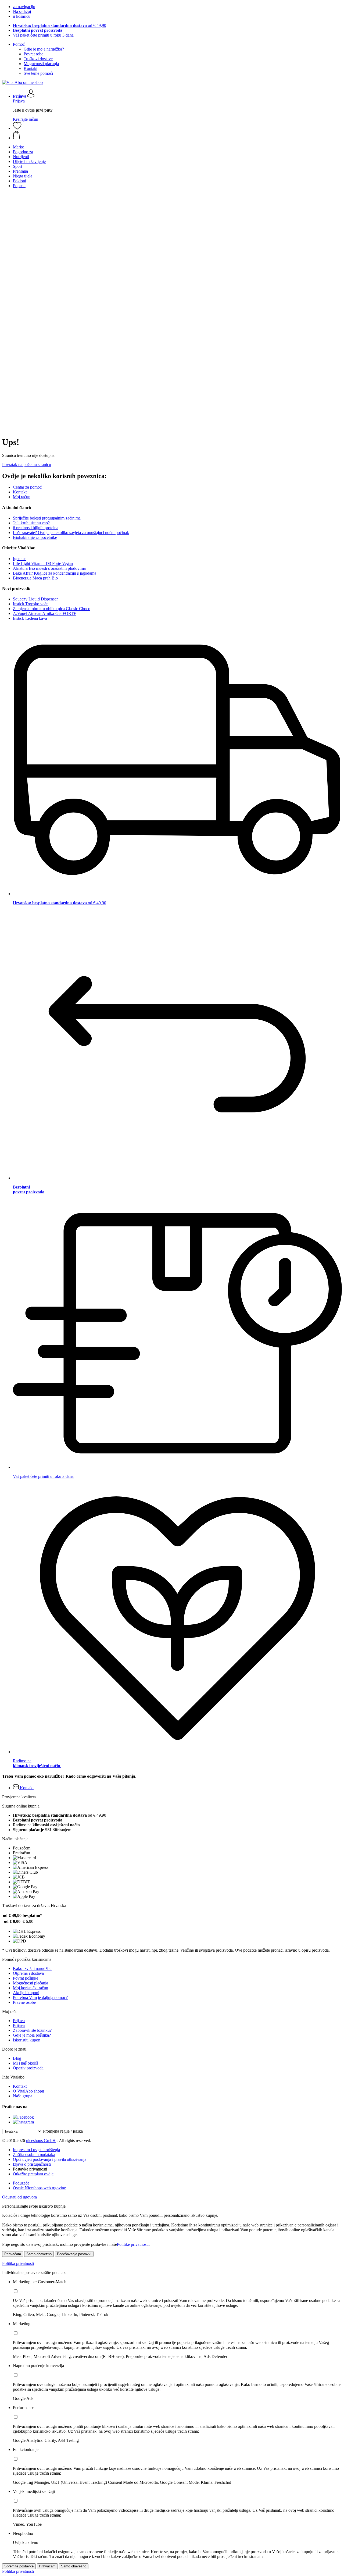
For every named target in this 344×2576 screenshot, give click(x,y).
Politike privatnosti (133, 2244)
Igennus (20, 559)
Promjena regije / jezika (63, 2131)
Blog (17, 2058)
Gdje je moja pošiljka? (32, 2035)
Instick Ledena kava (30, 618)
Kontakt (31, 68)
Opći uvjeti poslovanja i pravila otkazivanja (50, 2159)
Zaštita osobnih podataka (34, 2155)
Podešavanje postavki (74, 2254)
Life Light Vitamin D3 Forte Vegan (43, 563)
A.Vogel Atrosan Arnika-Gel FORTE (45, 613)
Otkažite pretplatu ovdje (33, 2174)
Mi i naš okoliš (25, 2063)
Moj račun (22, 497)
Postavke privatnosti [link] (30, 2169)
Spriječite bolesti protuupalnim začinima (47, 518)
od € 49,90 (60, 25)
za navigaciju (24, 7)
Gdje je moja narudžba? (44, 49)
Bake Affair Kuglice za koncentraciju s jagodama (55, 573)
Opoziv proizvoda (28, 2068)
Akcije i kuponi (26, 1993)
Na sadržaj (22, 11)
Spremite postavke (19, 2566)
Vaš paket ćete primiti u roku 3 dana (43, 35)
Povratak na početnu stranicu (27, 465)
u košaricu (22, 16)
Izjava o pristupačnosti (32, 2164)
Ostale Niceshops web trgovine (39, 2188)
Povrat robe (33, 54)
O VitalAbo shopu (28, 2091)
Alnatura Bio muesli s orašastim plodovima (49, 568)
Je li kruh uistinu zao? (31, 523)
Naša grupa (23, 2096)
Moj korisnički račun (31, 1988)
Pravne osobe (24, 2002)
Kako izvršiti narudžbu (32, 1968)
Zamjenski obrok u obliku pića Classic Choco (52, 609)
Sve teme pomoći (38, 73)
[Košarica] (177, 136)
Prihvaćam (13, 2254)
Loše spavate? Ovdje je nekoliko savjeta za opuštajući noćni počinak (71, 533)
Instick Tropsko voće (31, 604)
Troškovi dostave (38, 59)
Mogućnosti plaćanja (41, 64)
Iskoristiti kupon (27, 2040)
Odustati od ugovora (19, 2197)
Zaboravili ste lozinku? (32, 2030)
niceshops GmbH (41, 2141)
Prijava (19, 101)
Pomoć (19, 44)
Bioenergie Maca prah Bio (35, 578)
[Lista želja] (17, 128)
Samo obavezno (39, 2254)
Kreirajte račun (26, 119)
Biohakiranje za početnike (35, 537)
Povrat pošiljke (26, 1978)
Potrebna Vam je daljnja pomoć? (40, 1997)
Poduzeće (21, 2183)
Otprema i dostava (28, 1973)
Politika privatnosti (18, 2263)
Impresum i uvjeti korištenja (36, 2150)
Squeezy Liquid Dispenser (35, 599)
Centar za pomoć (27, 487)
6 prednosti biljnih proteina (36, 528)
